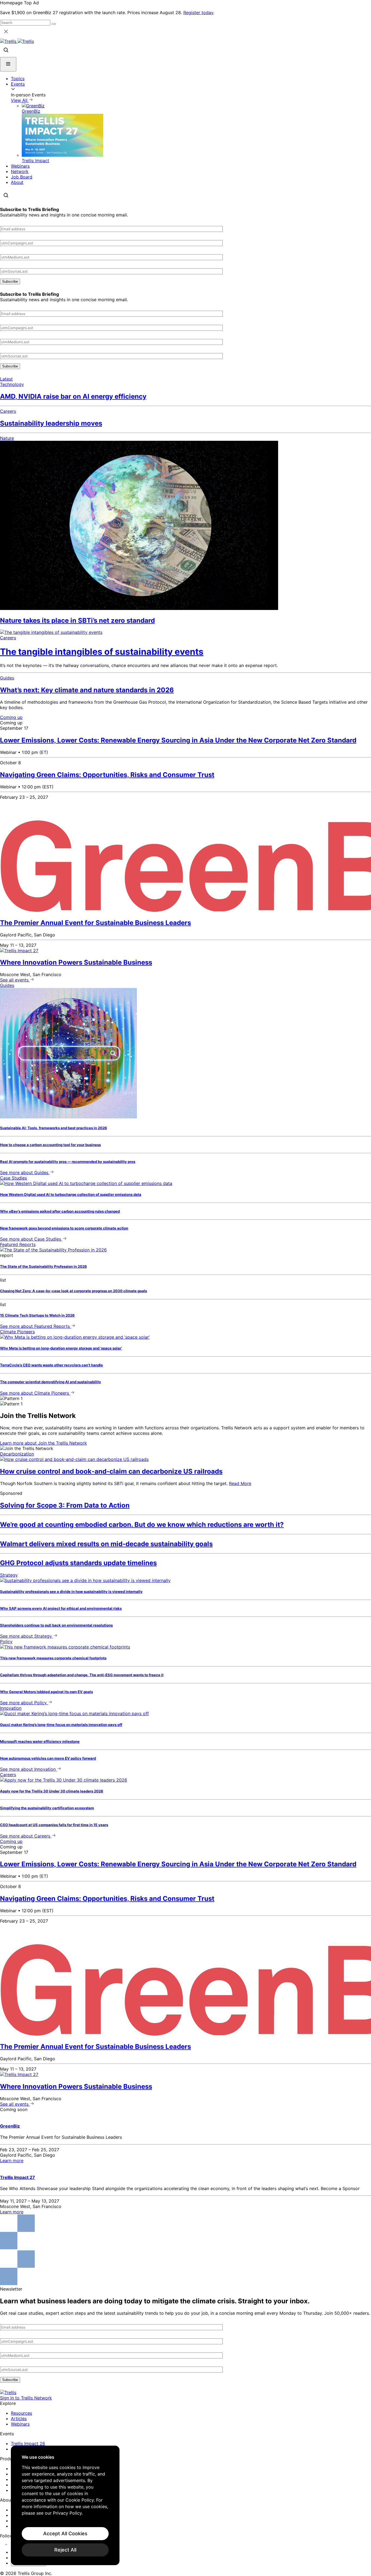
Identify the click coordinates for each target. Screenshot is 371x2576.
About (17, 182)
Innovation (11, 1708)
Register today (198, 12)
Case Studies (13, 1178)
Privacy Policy (67, 2513)
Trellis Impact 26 (28, 2443)
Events (18, 84)
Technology (12, 384)
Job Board (22, 177)
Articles (19, 2418)
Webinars (20, 166)
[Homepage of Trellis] (8, 2392)
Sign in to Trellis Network (26, 2398)
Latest (6, 379)
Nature (7, 438)
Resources (21, 2413)
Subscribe (10, 281)
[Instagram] (10, 2542)
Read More (240, 1483)
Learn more (43, 1443)
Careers (8, 411)
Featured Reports (18, 1244)
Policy (6, 1641)
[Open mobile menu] (8, 64)
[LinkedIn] (3, 2542)
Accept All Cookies (65, 2533)
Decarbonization (17, 1454)
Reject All (65, 2550)
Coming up (11, 717)
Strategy (9, 1575)
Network (20, 171)
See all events (15, 980)
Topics (18, 78)
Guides (7, 678)
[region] (65, 2505)
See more (24, 1172)
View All (20, 100)
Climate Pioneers (17, 1332)
